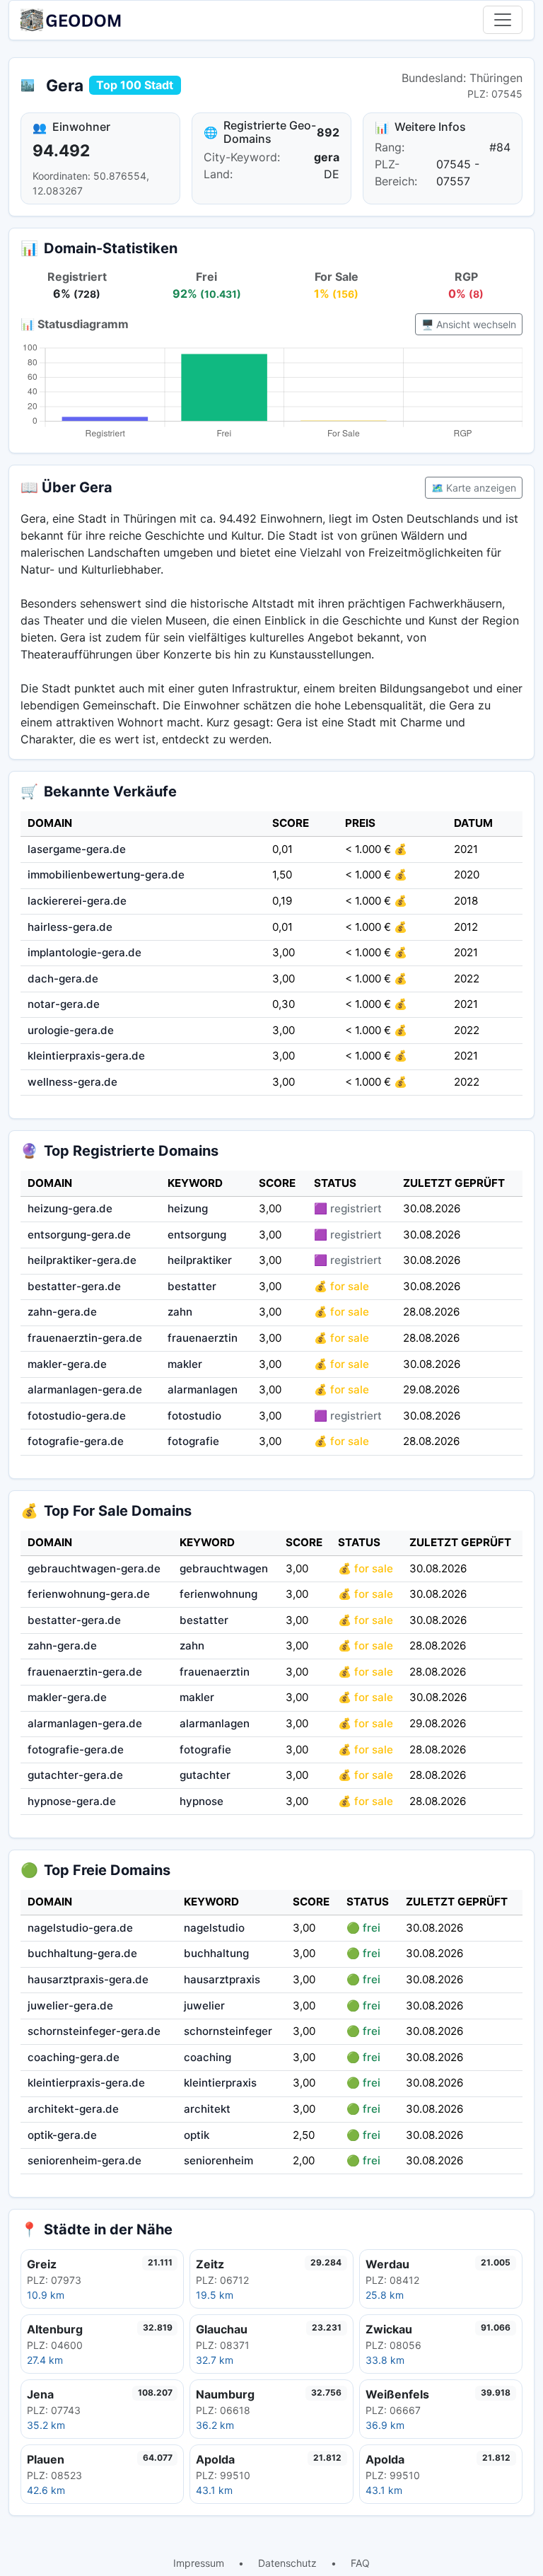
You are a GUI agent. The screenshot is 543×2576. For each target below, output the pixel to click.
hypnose (202, 1801)
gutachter (205, 1775)
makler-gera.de (67, 1364)
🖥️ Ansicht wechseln (469, 324)
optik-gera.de (62, 2135)
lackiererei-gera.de (77, 901)
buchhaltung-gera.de (82, 1953)
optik (197, 2135)
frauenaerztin (203, 1338)
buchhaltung (216, 1953)
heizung (188, 1208)
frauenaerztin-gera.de (85, 1338)
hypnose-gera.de (72, 1801)
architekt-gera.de (73, 2109)
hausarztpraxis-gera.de (88, 1979)
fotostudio (194, 1416)
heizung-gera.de (70, 1208)
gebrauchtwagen (224, 1568)
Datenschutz (287, 2563)
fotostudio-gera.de (77, 1416)
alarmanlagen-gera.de (85, 1389)
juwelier (204, 2006)
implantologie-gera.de (84, 952)
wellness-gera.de (72, 1082)
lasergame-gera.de (77, 849)
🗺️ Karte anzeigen (474, 488)
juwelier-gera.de (70, 2006)
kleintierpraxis (220, 2083)
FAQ (360, 2563)
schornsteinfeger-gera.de (94, 2031)
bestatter (192, 1286)
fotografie (193, 1441)
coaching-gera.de (74, 2057)
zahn (180, 1312)
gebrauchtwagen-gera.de (94, 1568)
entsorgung (197, 1235)
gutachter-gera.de (75, 1775)
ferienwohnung (218, 1594)
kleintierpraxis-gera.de (86, 1056)
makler (185, 1364)
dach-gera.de (63, 979)
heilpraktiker (200, 1260)
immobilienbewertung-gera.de (106, 875)
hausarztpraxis (222, 1979)
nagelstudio (214, 1928)
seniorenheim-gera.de (84, 2160)
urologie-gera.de (71, 1030)
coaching (208, 2057)
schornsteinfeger (228, 2031)
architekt (207, 2109)
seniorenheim (218, 2160)
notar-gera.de (64, 1004)
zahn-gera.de (62, 1312)
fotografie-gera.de (76, 1441)
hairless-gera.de (70, 927)
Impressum (199, 2563)
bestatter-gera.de (74, 1286)
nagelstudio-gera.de (80, 1928)
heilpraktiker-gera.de (82, 1260)
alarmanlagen (203, 1389)
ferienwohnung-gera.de (89, 1594)
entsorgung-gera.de (79, 1235)
